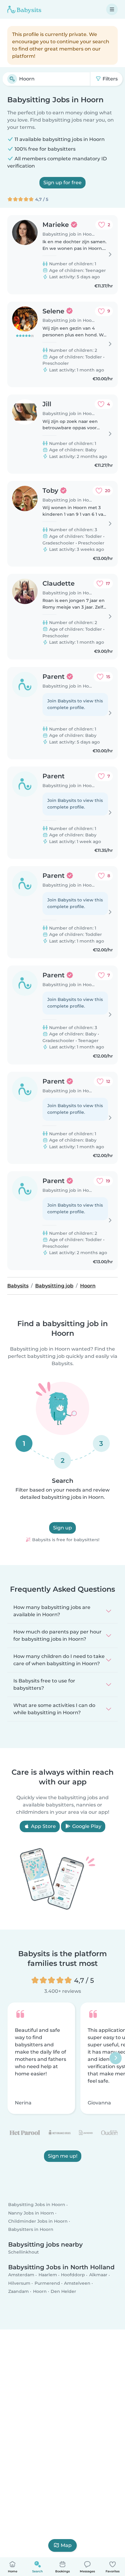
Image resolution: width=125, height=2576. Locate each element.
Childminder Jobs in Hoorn (38, 2221)
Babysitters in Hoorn (31, 2229)
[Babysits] (24, 9)
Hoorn (40, 2291)
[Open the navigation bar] (112, 9)
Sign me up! (63, 2156)
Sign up (62, 1528)
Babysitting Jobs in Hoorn (37, 2205)
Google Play (86, 1826)
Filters (110, 79)
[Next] (116, 2058)
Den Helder (63, 2291)
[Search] (12, 79)
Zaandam (19, 2291)
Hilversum (19, 2283)
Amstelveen (77, 2283)
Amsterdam (21, 2275)
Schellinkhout (24, 2252)
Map (66, 2545)
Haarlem (48, 2275)
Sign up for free (62, 183)
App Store (43, 1826)
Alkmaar (98, 2275)
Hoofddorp (73, 2275)
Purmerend (47, 2283)
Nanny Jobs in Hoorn (31, 2213)
